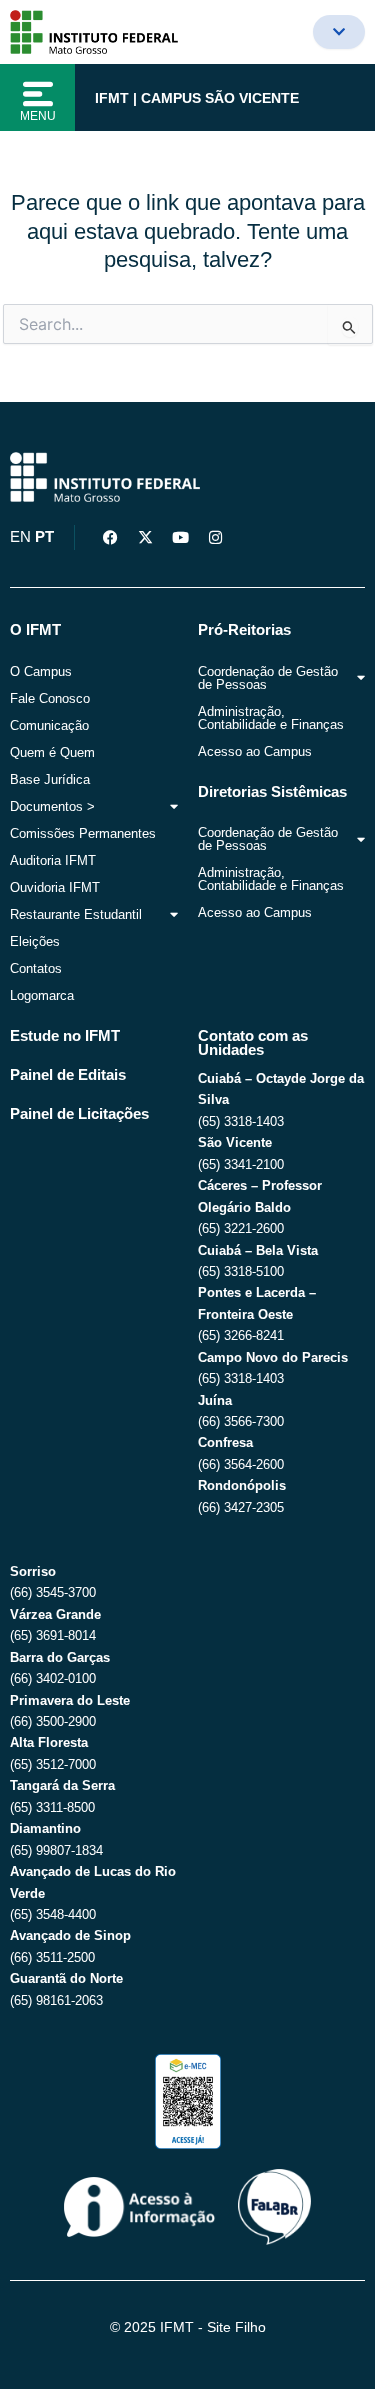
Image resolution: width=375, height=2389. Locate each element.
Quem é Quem (52, 752)
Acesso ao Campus (255, 751)
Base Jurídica (50, 779)
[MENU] (38, 94)
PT (44, 537)
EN (20, 537)
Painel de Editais (68, 1075)
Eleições (35, 941)
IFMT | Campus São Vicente (197, 98)
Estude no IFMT (65, 1036)
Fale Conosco (50, 698)
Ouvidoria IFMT (55, 887)
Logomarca (42, 995)
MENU (38, 116)
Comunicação (49, 725)
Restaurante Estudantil (76, 914)
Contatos (36, 968)
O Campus (41, 671)
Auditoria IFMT (53, 860)
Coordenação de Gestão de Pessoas (268, 678)
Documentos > (52, 806)
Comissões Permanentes (83, 833)
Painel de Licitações (79, 1114)
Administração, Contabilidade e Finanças (271, 718)
